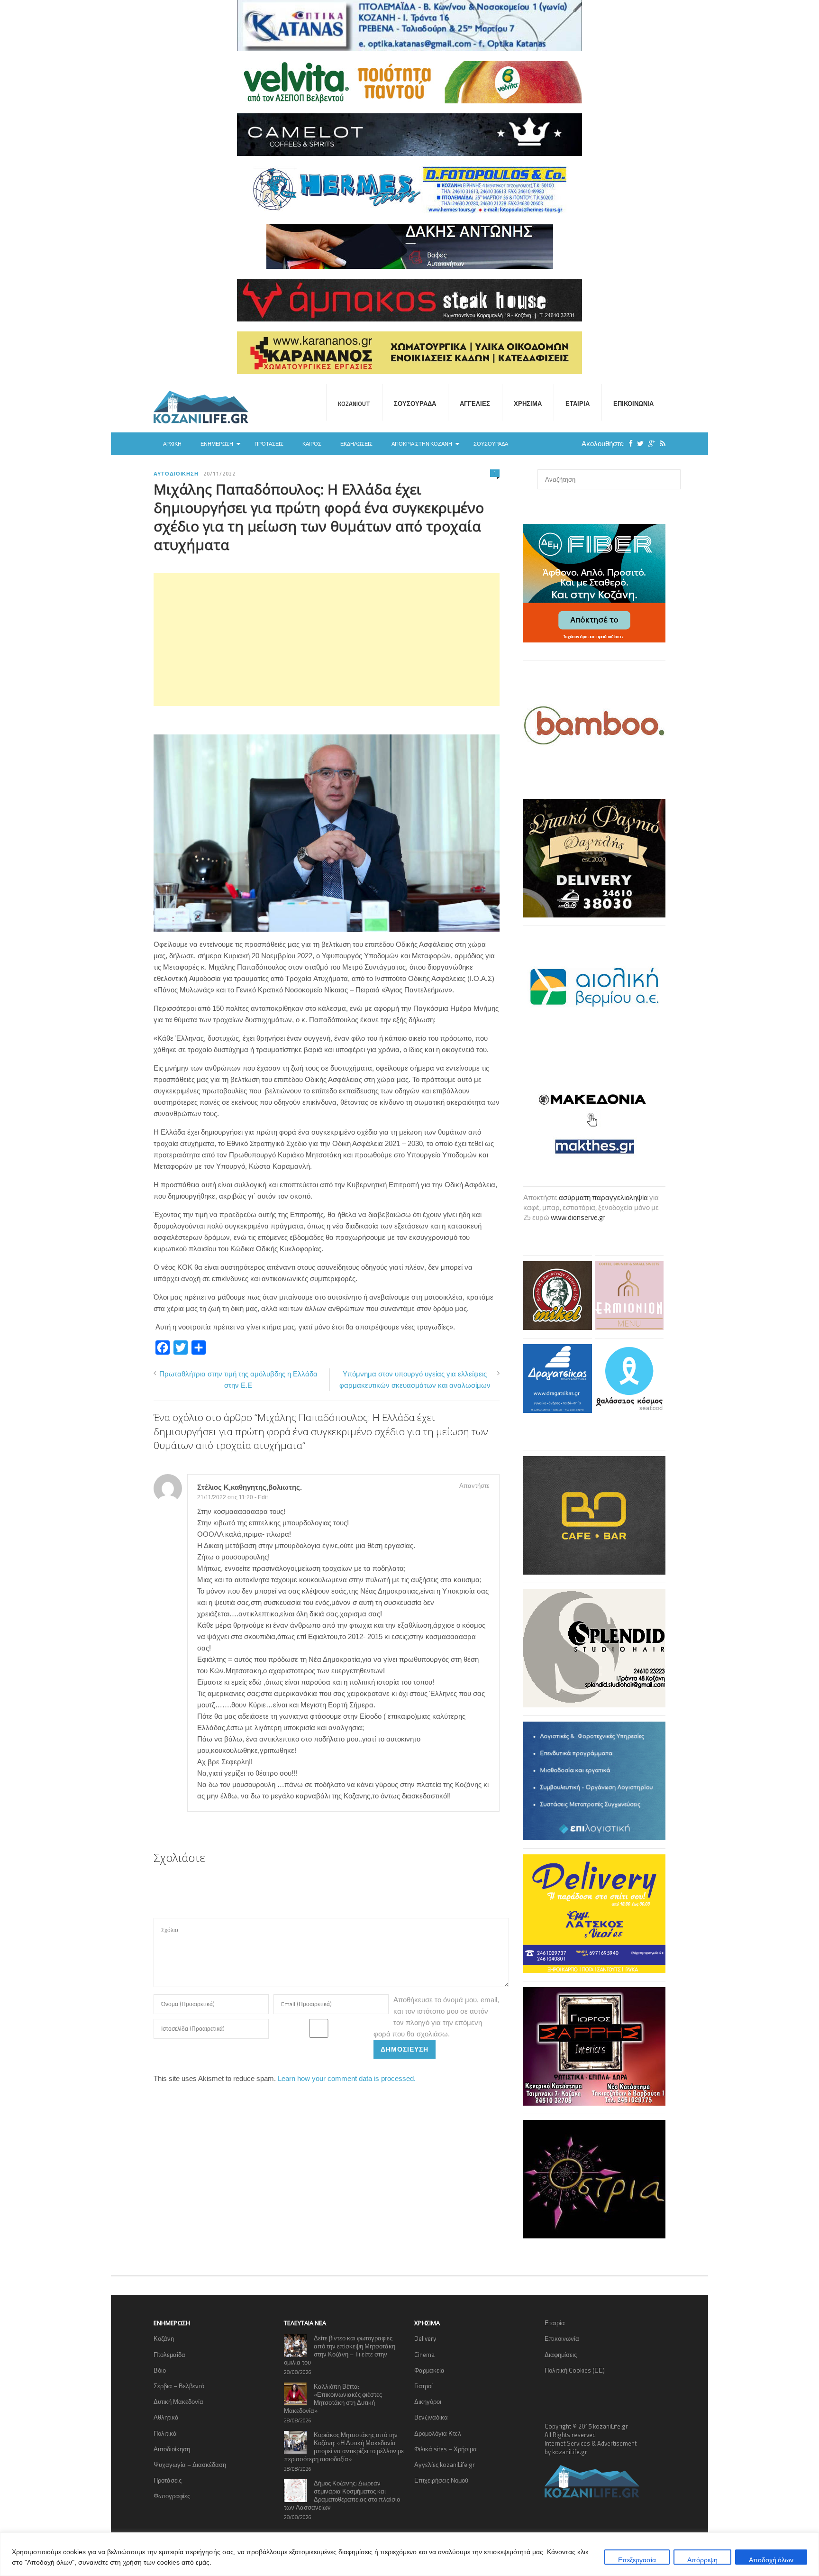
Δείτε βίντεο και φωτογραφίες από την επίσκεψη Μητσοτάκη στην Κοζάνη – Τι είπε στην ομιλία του (340, 2350)
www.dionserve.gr (578, 1217)
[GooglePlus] (649, 444)
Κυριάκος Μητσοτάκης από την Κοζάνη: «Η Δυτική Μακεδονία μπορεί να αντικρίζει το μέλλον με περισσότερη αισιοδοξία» (344, 2447)
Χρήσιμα (528, 403)
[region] (409, 2554)
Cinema (424, 2355)
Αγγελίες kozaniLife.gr (445, 2465)
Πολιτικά (165, 2433)
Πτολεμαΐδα (169, 2355)
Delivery (425, 2338)
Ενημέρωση (217, 444)
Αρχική (172, 444)
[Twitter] (638, 444)
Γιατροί (423, 2386)
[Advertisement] (327, 640)
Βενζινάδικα (431, 2417)
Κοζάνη (164, 2338)
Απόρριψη (702, 2560)
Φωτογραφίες (172, 2496)
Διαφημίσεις (561, 2355)
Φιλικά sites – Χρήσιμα (446, 2449)
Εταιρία (578, 403)
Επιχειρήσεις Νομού (441, 2480)
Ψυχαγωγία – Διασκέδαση (190, 2465)
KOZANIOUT (354, 403)
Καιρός (312, 444)
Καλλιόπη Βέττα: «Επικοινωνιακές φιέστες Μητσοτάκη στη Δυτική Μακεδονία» (333, 2398)
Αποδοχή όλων (771, 2560)
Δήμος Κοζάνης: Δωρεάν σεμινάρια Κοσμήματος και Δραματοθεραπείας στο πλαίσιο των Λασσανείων (342, 2495)
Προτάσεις (269, 444)
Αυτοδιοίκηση (176, 474)
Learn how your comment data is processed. (347, 2078)
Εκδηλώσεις (356, 444)
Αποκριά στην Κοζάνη (422, 444)
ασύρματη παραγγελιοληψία (603, 1197)
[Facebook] (628, 444)
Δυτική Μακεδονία (178, 2402)
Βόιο (160, 2370)
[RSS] (660, 444)
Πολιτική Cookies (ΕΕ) (575, 2370)
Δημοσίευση (405, 2049)
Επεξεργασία (637, 2560)
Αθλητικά (166, 2417)
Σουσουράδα (415, 403)
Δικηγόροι (428, 2402)
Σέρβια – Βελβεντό (179, 2386)
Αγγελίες (475, 403)
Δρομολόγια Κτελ (438, 2433)
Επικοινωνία (633, 403)
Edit (263, 1497)
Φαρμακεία (429, 2370)
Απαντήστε (474, 1485)
